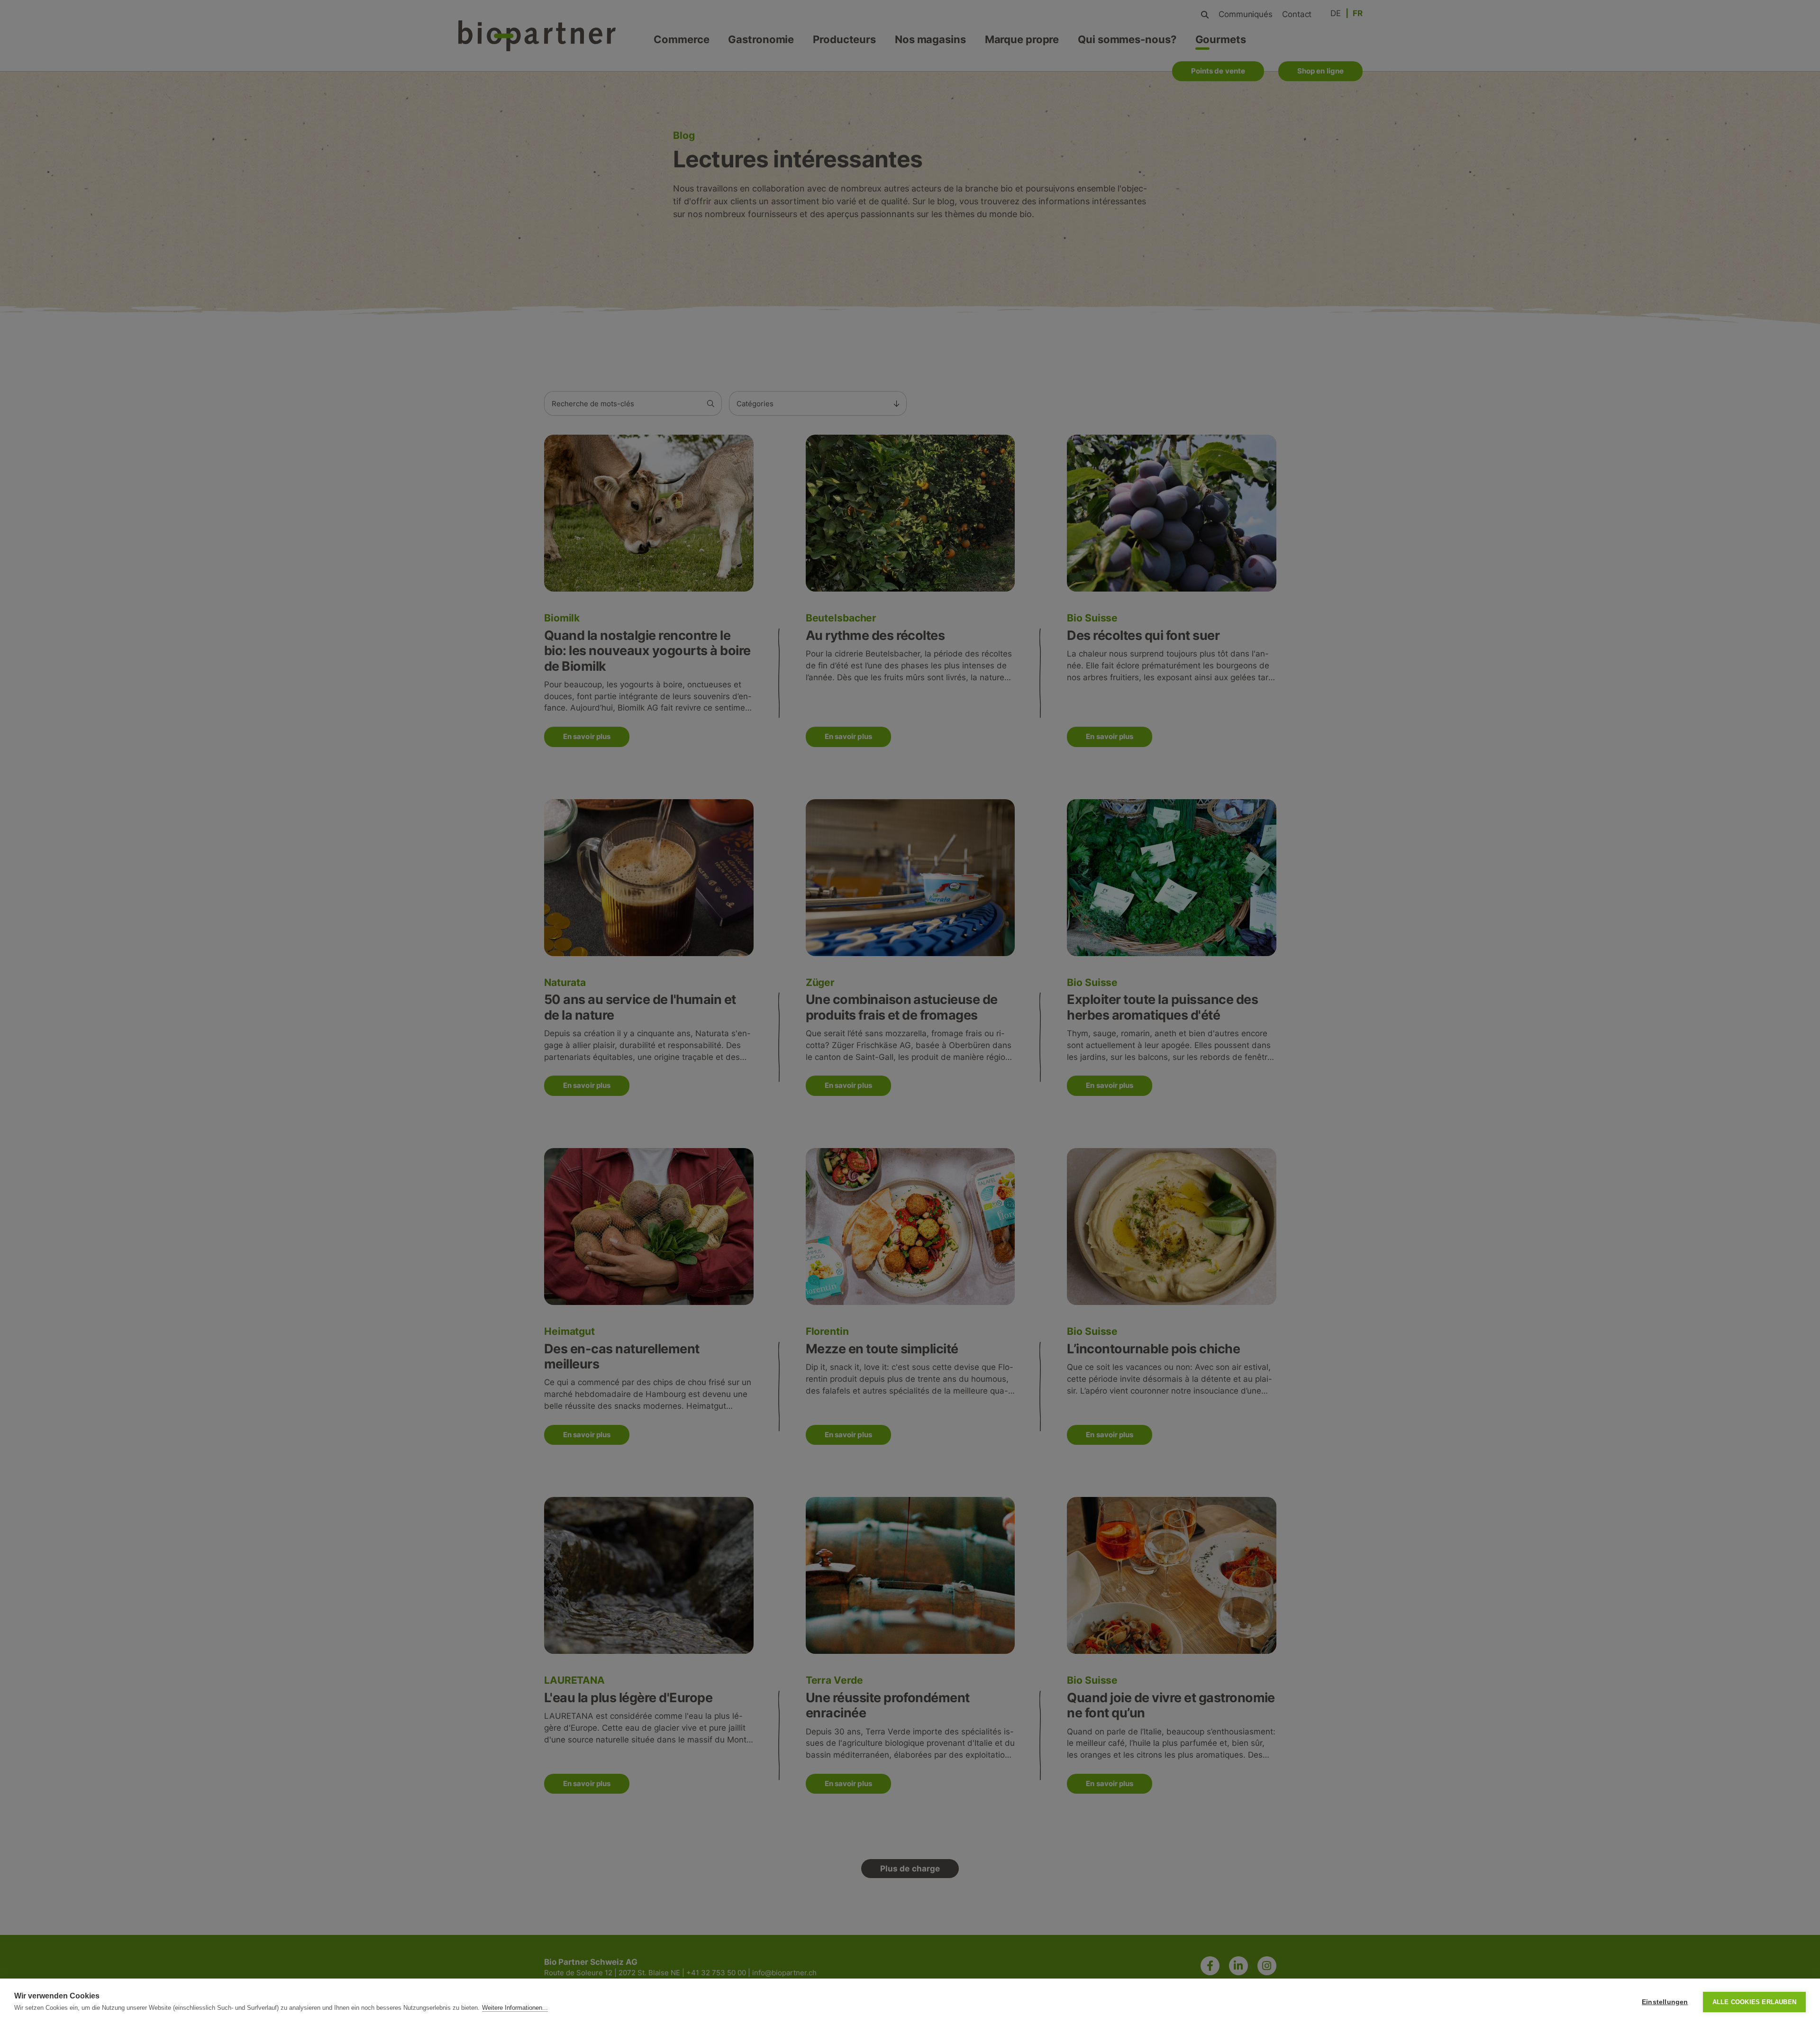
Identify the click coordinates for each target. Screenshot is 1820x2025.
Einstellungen (1665, 2002)
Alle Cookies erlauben (1754, 2002)
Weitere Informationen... (515, 2008)
